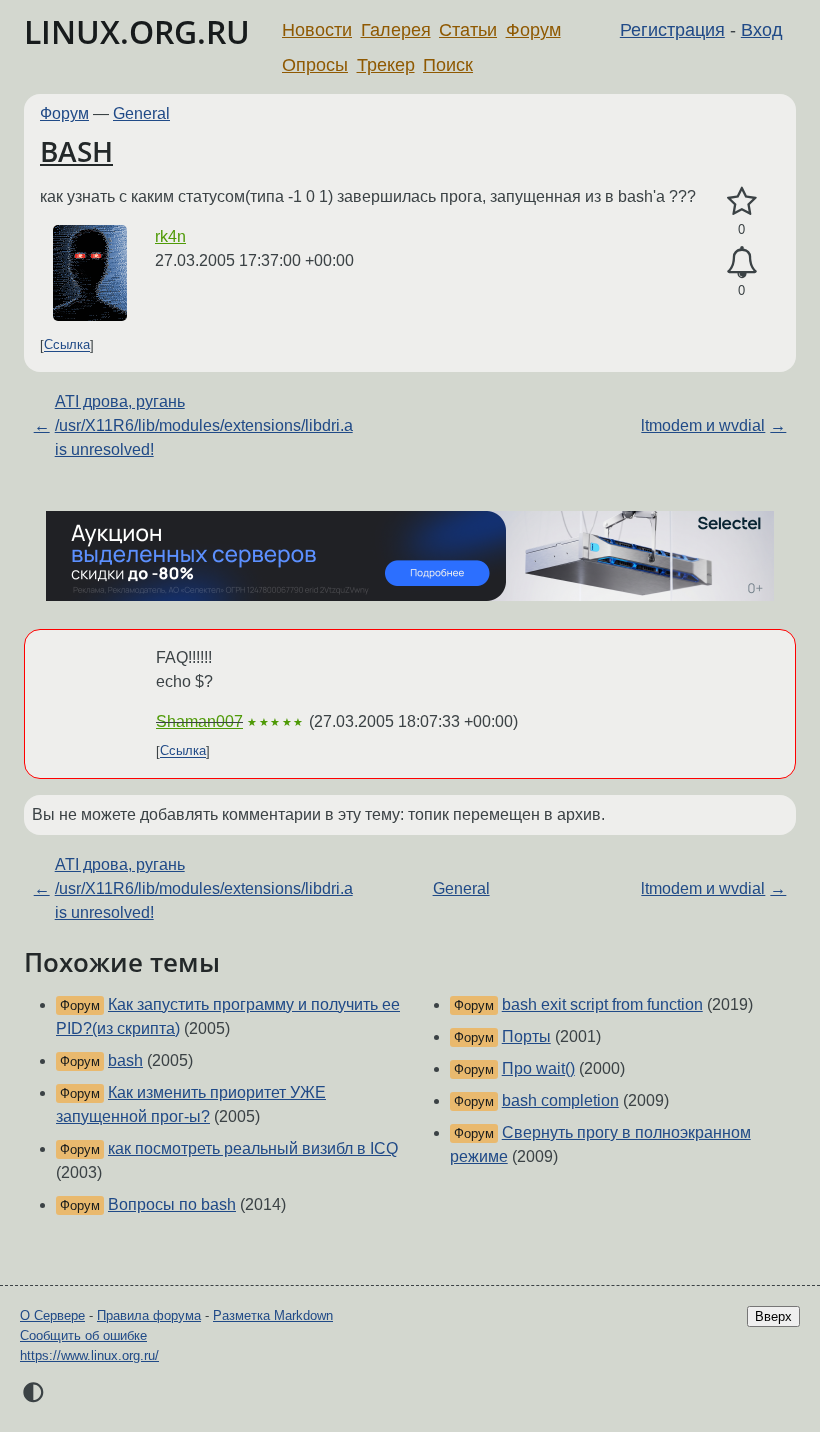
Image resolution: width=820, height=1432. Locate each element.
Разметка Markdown (273, 1315)
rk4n (170, 236)
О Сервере (52, 1315)
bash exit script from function (602, 1004)
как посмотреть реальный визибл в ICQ (253, 1148)
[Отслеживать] (741, 263)
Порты (526, 1036)
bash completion (560, 1100)
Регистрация (672, 30)
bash (125, 1060)
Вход (762, 30)
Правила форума (149, 1315)
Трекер (386, 65)
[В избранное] (741, 202)
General (141, 113)
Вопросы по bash (172, 1204)
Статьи (468, 30)
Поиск (448, 65)
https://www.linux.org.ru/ (89, 1355)
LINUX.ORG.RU (137, 31)
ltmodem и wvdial (703, 425)
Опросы (315, 65)
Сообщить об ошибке (83, 1335)
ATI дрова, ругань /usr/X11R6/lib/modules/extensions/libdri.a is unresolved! (204, 425)
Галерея (396, 30)
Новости (317, 30)
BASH (76, 151)
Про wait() (538, 1068)
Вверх (773, 1316)
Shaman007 (199, 721)
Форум (533, 30)
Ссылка (67, 345)
